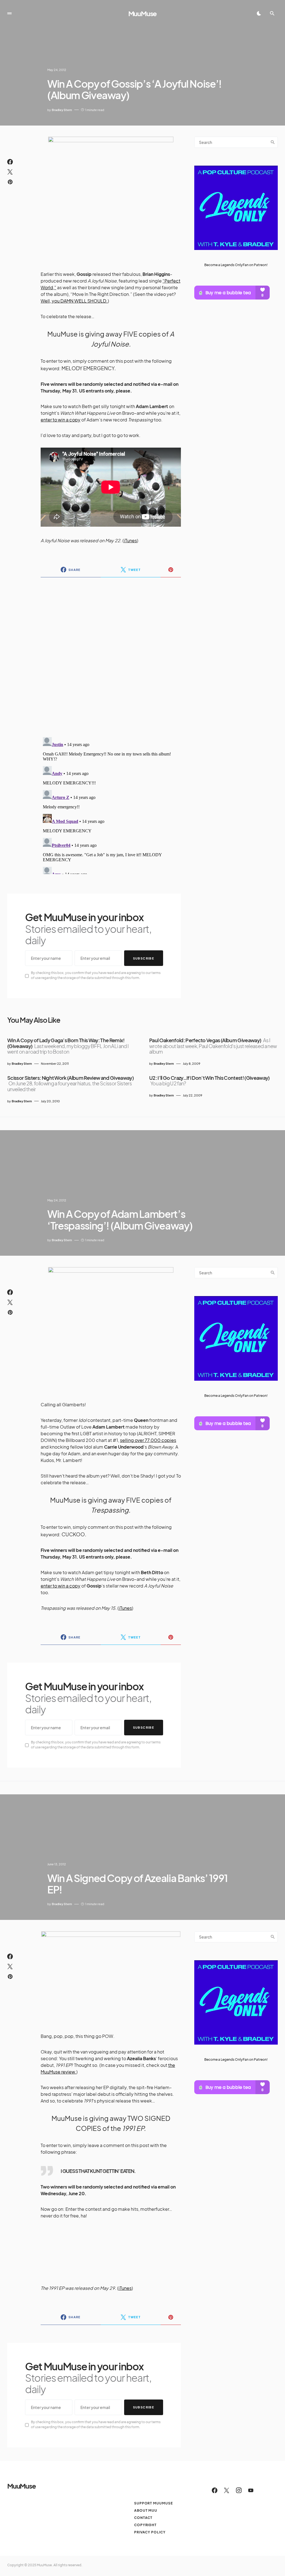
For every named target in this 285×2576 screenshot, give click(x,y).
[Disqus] (111, 654)
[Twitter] (227, 2490)
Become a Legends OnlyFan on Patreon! (236, 265)
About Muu (146, 2510)
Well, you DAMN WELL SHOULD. (74, 301)
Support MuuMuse (153, 2503)
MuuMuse (143, 13)
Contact (143, 2518)
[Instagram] (239, 2490)
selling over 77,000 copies (148, 1440)
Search (273, 142)
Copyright (145, 2525)
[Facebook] (215, 2490)
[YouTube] (251, 2490)
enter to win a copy (61, 420)
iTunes (130, 540)
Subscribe (144, 958)
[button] (9, 13)
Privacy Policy (150, 2532)
